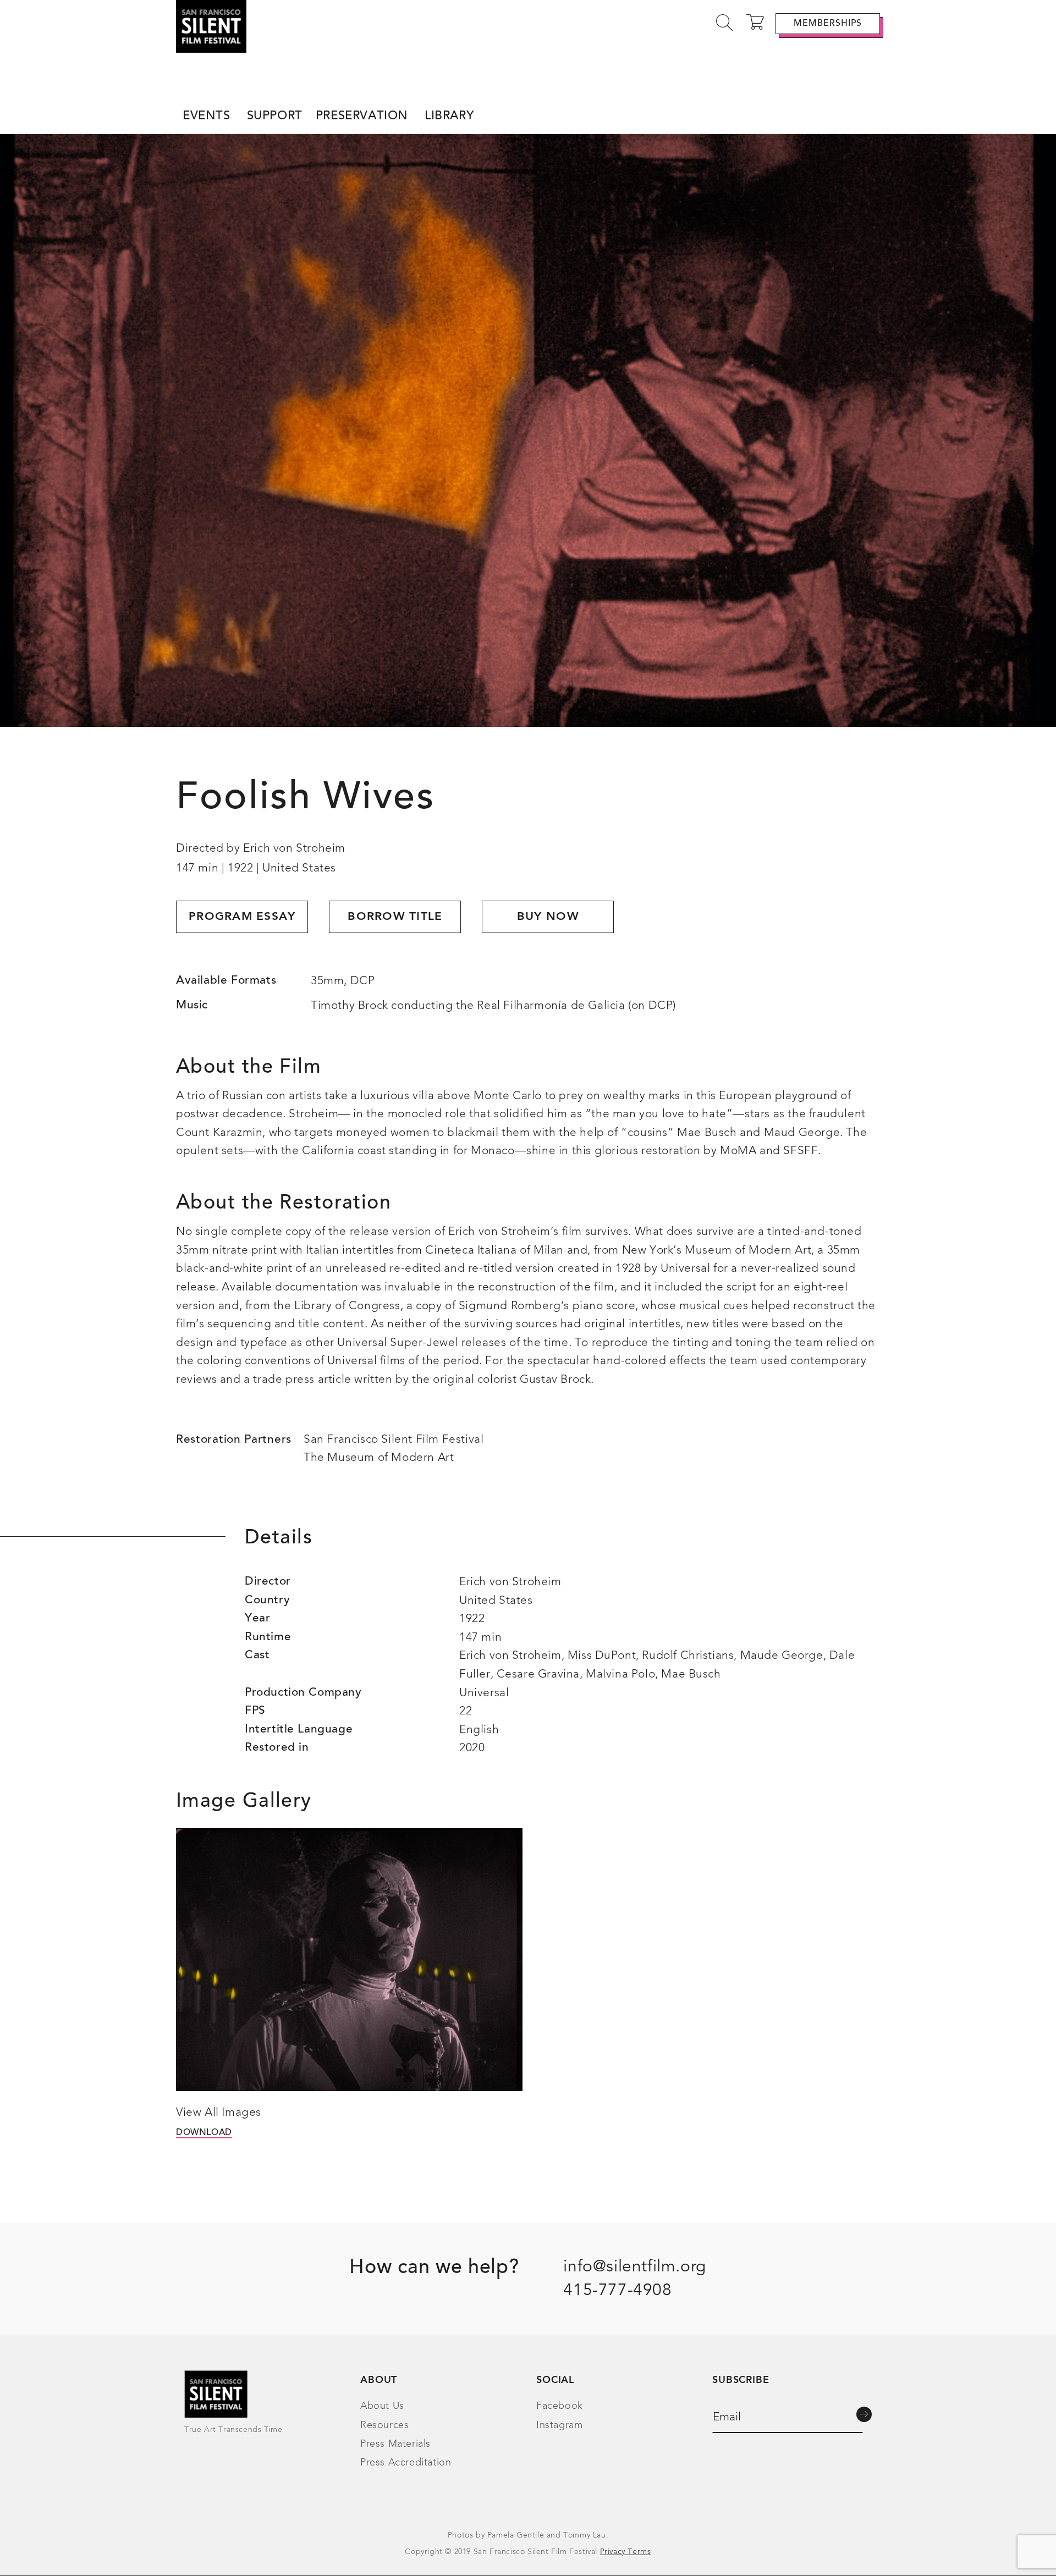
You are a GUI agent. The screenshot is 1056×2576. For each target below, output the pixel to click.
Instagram (559, 2425)
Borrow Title (395, 917)
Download (204, 2133)
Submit (864, 2414)
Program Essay (242, 917)
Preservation (362, 117)
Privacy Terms (626, 2552)
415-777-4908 (617, 2291)
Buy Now (548, 917)
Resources (384, 2425)
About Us (382, 2406)
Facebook (560, 2406)
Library (449, 117)
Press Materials (395, 2444)
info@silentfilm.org (634, 2267)
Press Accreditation (406, 2463)
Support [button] (275, 117)
